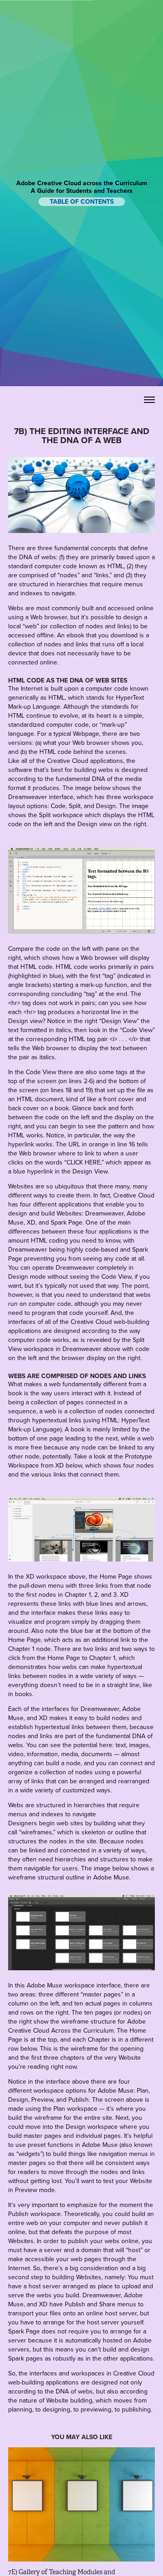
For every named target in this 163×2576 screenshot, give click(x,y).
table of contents (82, 202)
